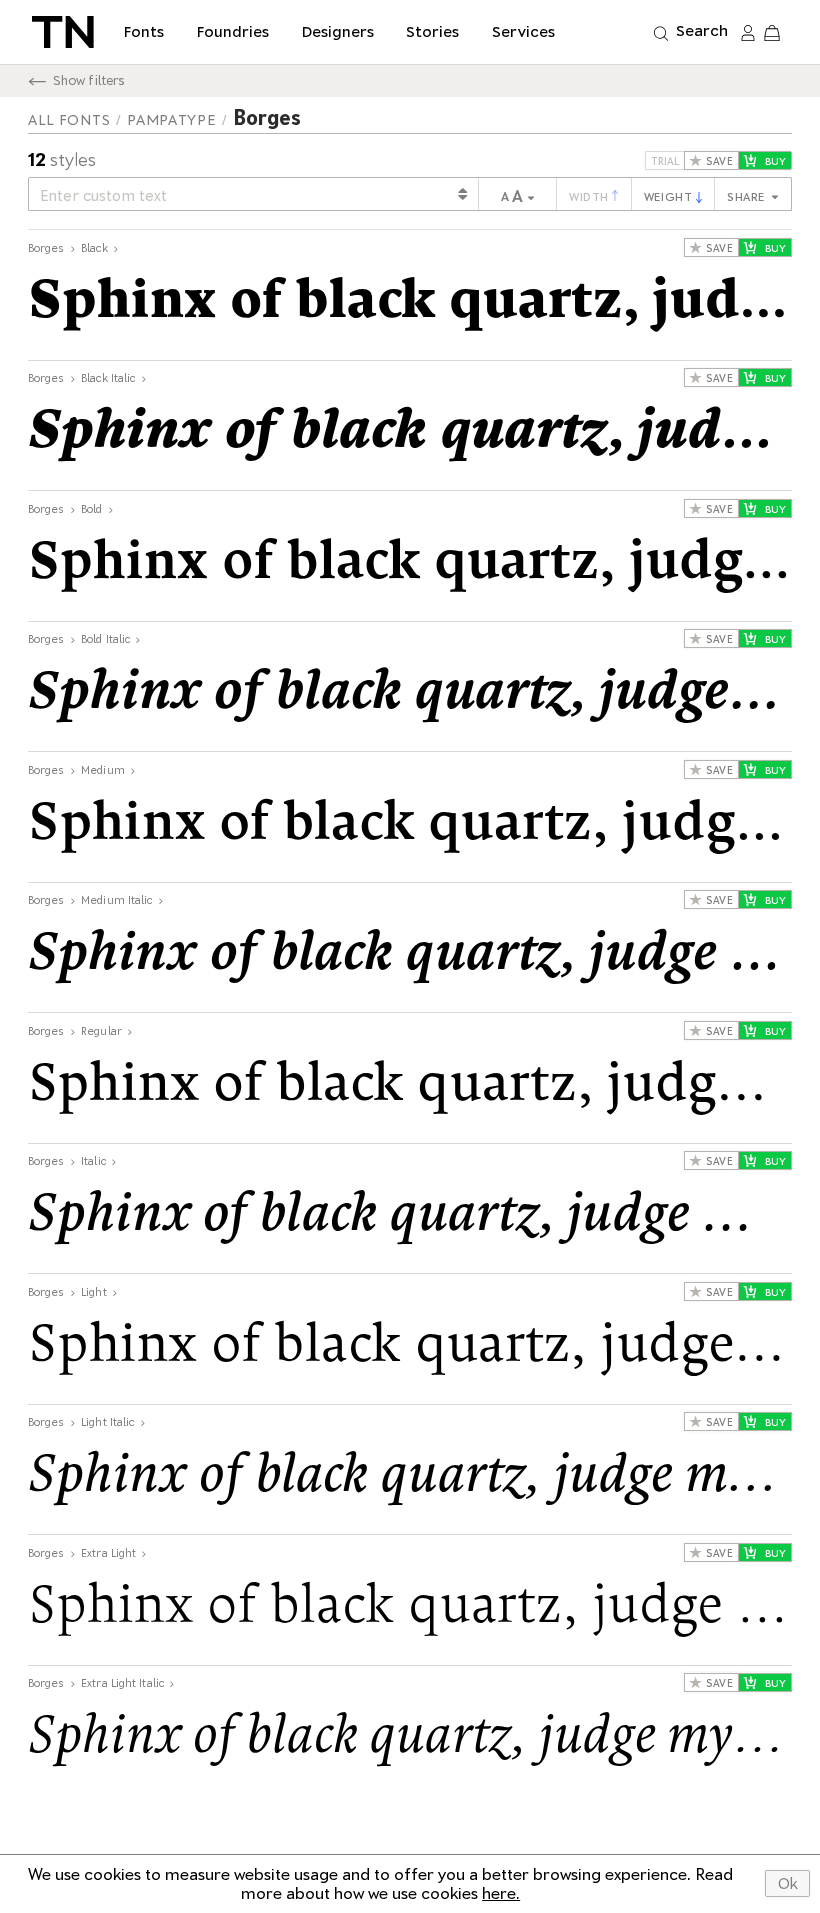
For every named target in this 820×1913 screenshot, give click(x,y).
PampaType (171, 120)
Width (590, 197)
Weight (670, 197)
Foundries (233, 32)
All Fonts (69, 120)
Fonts (144, 32)
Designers (338, 32)
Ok (788, 1884)
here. (501, 1893)
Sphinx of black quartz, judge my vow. (410, 302)
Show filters (89, 80)
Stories (432, 32)
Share (747, 197)
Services (523, 32)
